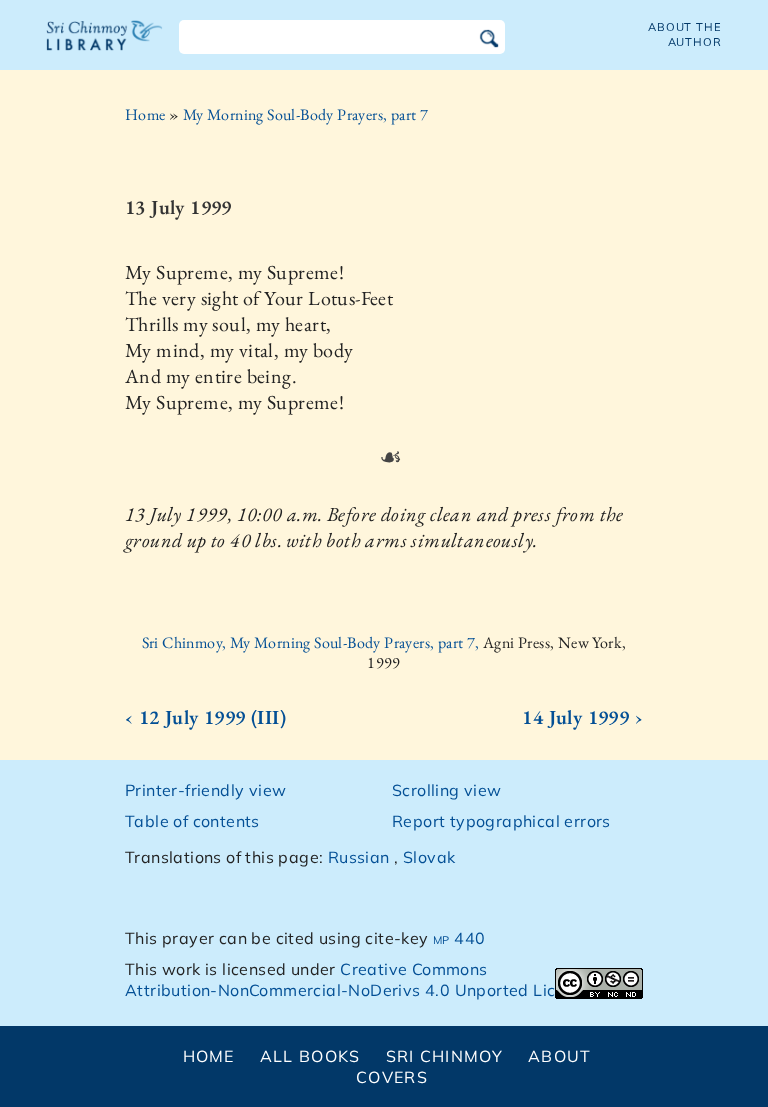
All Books (310, 1056)
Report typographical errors (501, 821)
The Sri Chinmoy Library (105, 48)
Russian (359, 857)
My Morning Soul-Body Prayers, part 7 (305, 114)
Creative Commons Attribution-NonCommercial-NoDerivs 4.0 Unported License (358, 979)
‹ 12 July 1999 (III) (205, 717)
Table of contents (192, 821)
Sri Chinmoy (444, 1056)
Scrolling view (447, 790)
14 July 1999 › (582, 717)
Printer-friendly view (205, 790)
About (559, 1056)
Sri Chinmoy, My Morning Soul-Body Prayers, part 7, (312, 642)
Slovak (429, 857)
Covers (392, 1077)
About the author (685, 34)
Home (145, 114)
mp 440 (459, 938)
